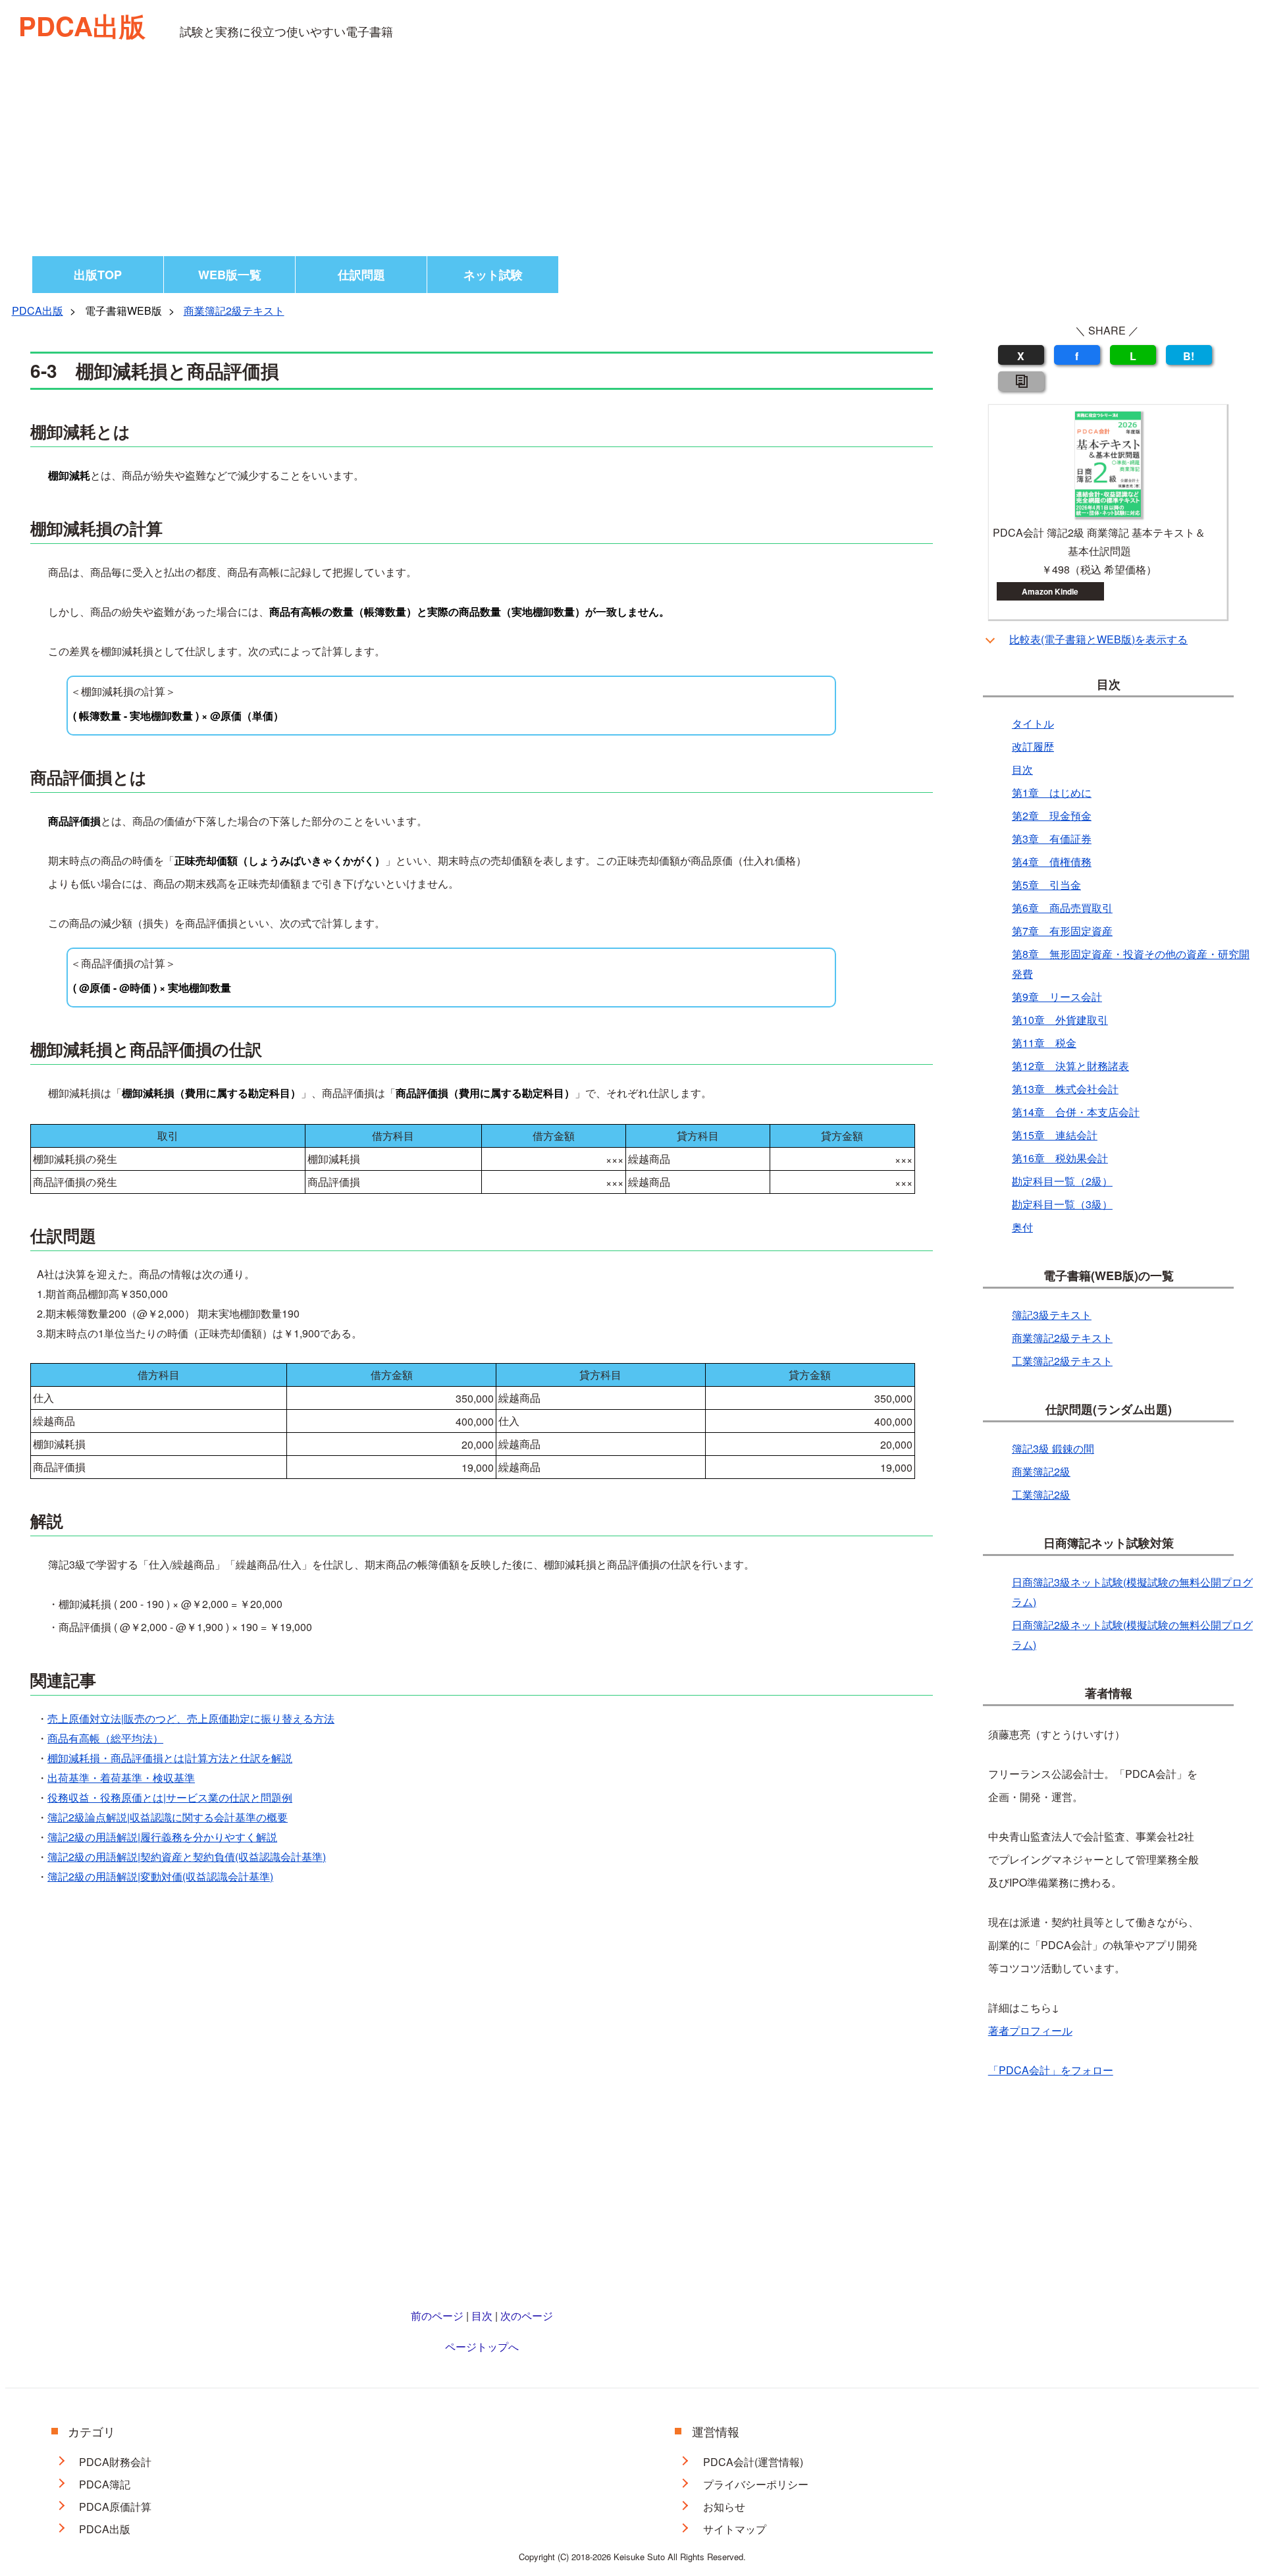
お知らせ (724, 2507)
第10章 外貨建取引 (1060, 1020)
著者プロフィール (1030, 2030)
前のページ (437, 2316)
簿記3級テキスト (1052, 1315)
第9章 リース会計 (1057, 997)
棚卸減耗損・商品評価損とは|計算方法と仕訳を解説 (170, 1758)
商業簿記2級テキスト (234, 310)
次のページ (527, 2316)
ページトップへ (482, 2347)
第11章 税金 (1044, 1043)
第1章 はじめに (1052, 792)
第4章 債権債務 (1052, 862)
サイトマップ (735, 2529)
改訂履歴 (1033, 746)
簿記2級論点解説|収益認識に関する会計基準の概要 (168, 1817)
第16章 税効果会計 (1060, 1158)
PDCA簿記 (105, 2484)
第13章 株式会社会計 (1065, 1089)
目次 (482, 2316)
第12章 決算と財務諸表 (1070, 1066)
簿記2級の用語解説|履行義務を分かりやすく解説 (162, 1837)
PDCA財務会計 (115, 2462)
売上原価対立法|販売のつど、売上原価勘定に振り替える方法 (191, 1718)
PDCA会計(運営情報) (753, 2462)
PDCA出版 (82, 25)
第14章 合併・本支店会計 (1076, 1112)
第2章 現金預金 (1052, 816)
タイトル (1033, 723)
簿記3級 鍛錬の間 (1053, 1448)
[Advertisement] (632, 157)
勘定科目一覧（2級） (1062, 1181)
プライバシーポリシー (756, 2484)
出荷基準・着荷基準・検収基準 (121, 1778)
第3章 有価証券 (1052, 839)
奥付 (1022, 1227)
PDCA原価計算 (115, 2507)
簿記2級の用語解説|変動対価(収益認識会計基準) (160, 1876)
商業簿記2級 (1041, 1471)
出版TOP (98, 275)
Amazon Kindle (1050, 591)
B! (1189, 356)
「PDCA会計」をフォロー (1051, 2070)
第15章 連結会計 (1055, 1135)
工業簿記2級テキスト (1062, 1361)
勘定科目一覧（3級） (1062, 1204)
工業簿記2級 (1041, 1494)
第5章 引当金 (1046, 885)
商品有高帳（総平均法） (105, 1738)
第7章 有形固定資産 (1062, 931)
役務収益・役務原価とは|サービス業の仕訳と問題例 (170, 1797)
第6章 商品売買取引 (1062, 908)
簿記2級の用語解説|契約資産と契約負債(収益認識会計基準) (187, 1857)
